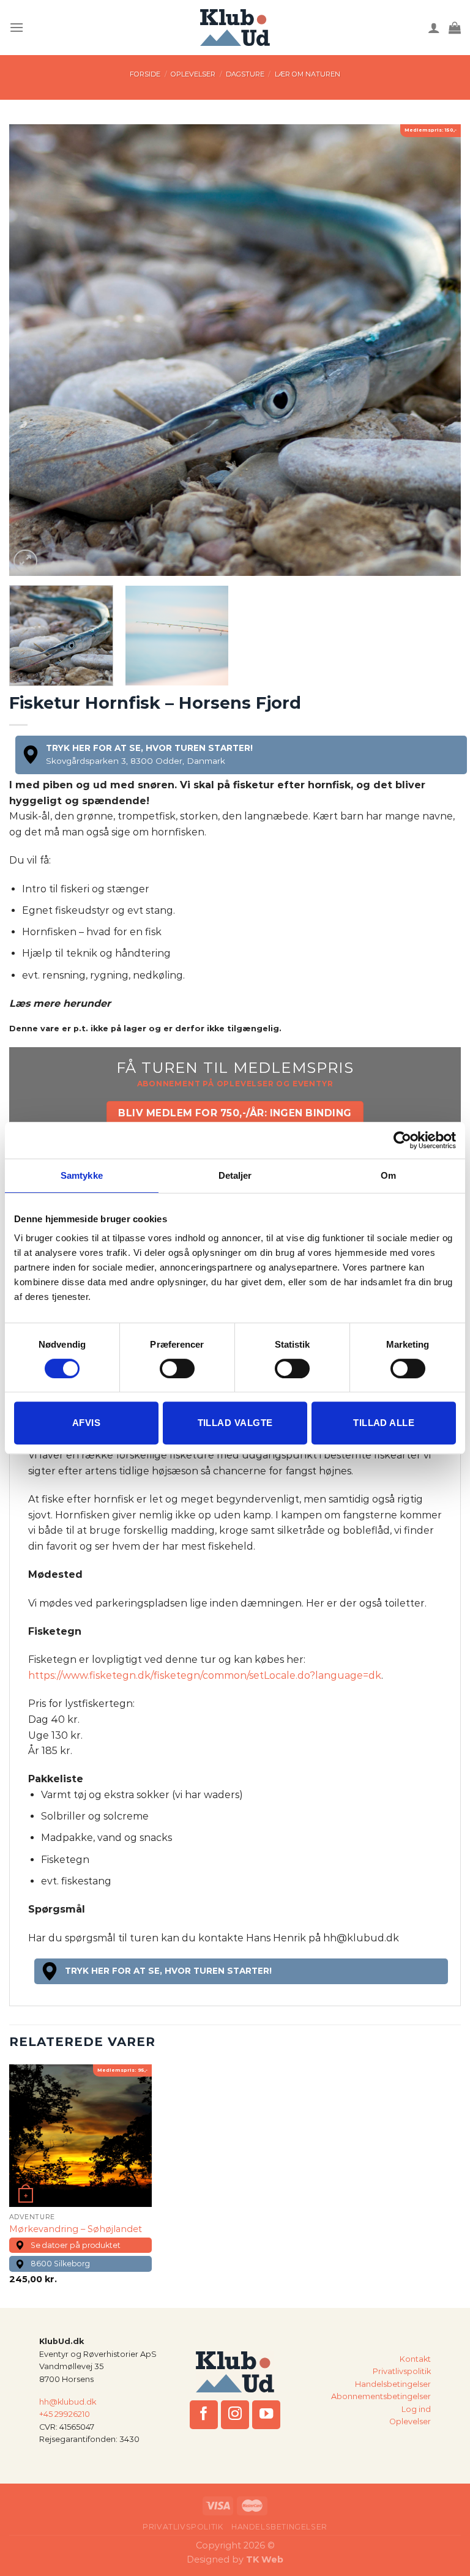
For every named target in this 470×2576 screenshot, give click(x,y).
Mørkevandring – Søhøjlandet (76, 2229)
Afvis (86, 1423)
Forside (145, 74)
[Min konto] (434, 28)
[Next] (436, 351)
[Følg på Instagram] (235, 2415)
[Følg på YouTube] (267, 2415)
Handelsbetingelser (393, 2384)
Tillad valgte (235, 1423)
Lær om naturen (308, 74)
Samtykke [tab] (82, 1175)
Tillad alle (384, 1423)
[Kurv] (455, 28)
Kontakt (415, 2359)
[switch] (177, 1368)
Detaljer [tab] (235, 1175)
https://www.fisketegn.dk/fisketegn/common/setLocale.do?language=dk (205, 1675)
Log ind (416, 2409)
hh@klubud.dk (68, 2402)
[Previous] (34, 351)
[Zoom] (25, 562)
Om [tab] (388, 1175)
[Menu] (17, 27)
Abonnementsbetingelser (381, 2396)
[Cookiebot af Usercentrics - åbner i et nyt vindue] (402, 1140)
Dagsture (245, 74)
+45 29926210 (65, 2414)
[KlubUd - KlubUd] (235, 28)
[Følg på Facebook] (204, 2415)
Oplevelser (193, 74)
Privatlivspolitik (402, 2371)
